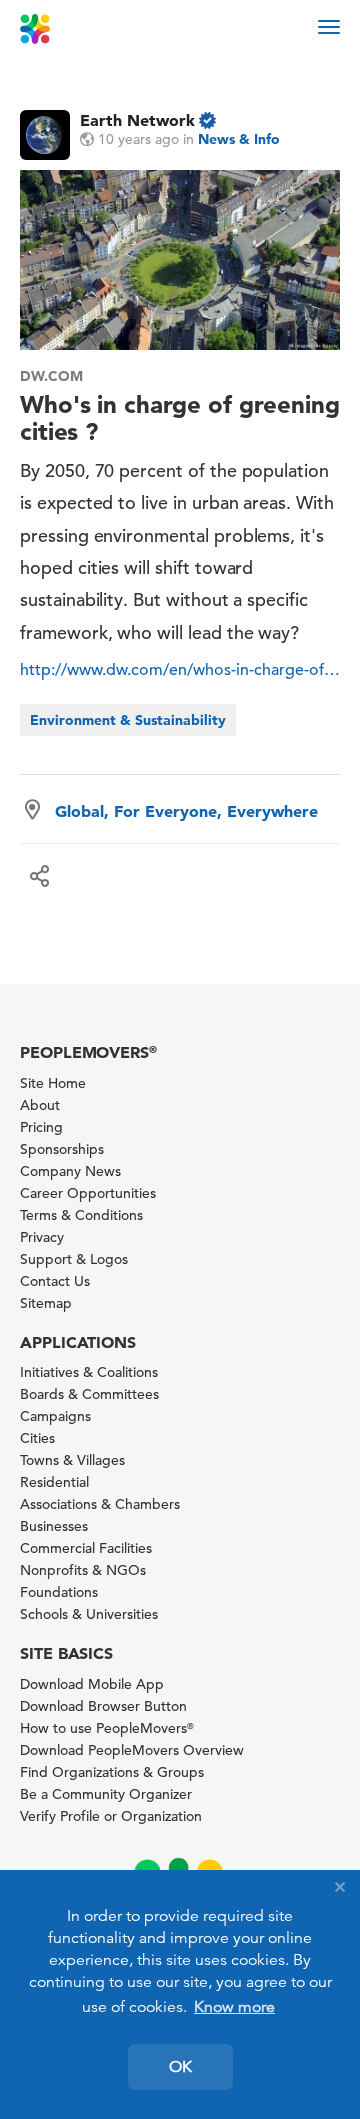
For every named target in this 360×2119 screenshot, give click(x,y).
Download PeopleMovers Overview (132, 1750)
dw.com (51, 376)
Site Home (53, 1083)
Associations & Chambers (100, 1504)
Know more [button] (234, 2007)
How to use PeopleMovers (107, 1728)
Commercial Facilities (86, 1548)
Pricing (41, 1127)
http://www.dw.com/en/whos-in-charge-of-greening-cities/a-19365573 (180, 670)
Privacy (42, 1237)
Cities (37, 1438)
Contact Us (55, 1281)
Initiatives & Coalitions (89, 1372)
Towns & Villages (72, 1460)
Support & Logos (74, 1259)
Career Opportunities (88, 1193)
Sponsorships (62, 1149)
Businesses (54, 1526)
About (40, 1105)
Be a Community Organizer (106, 1794)
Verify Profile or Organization (111, 1816)
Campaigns (55, 1416)
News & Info (239, 139)
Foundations (59, 1592)
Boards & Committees (89, 1394)
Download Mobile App (92, 1684)
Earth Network (137, 120)
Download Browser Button (103, 1706)
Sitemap (46, 1303)
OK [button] (180, 2067)
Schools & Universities (89, 1614)
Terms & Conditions (81, 1215)
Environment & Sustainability (128, 720)
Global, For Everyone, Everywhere (186, 811)
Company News (70, 1171)
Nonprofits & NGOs (83, 1570)
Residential (54, 1482)
